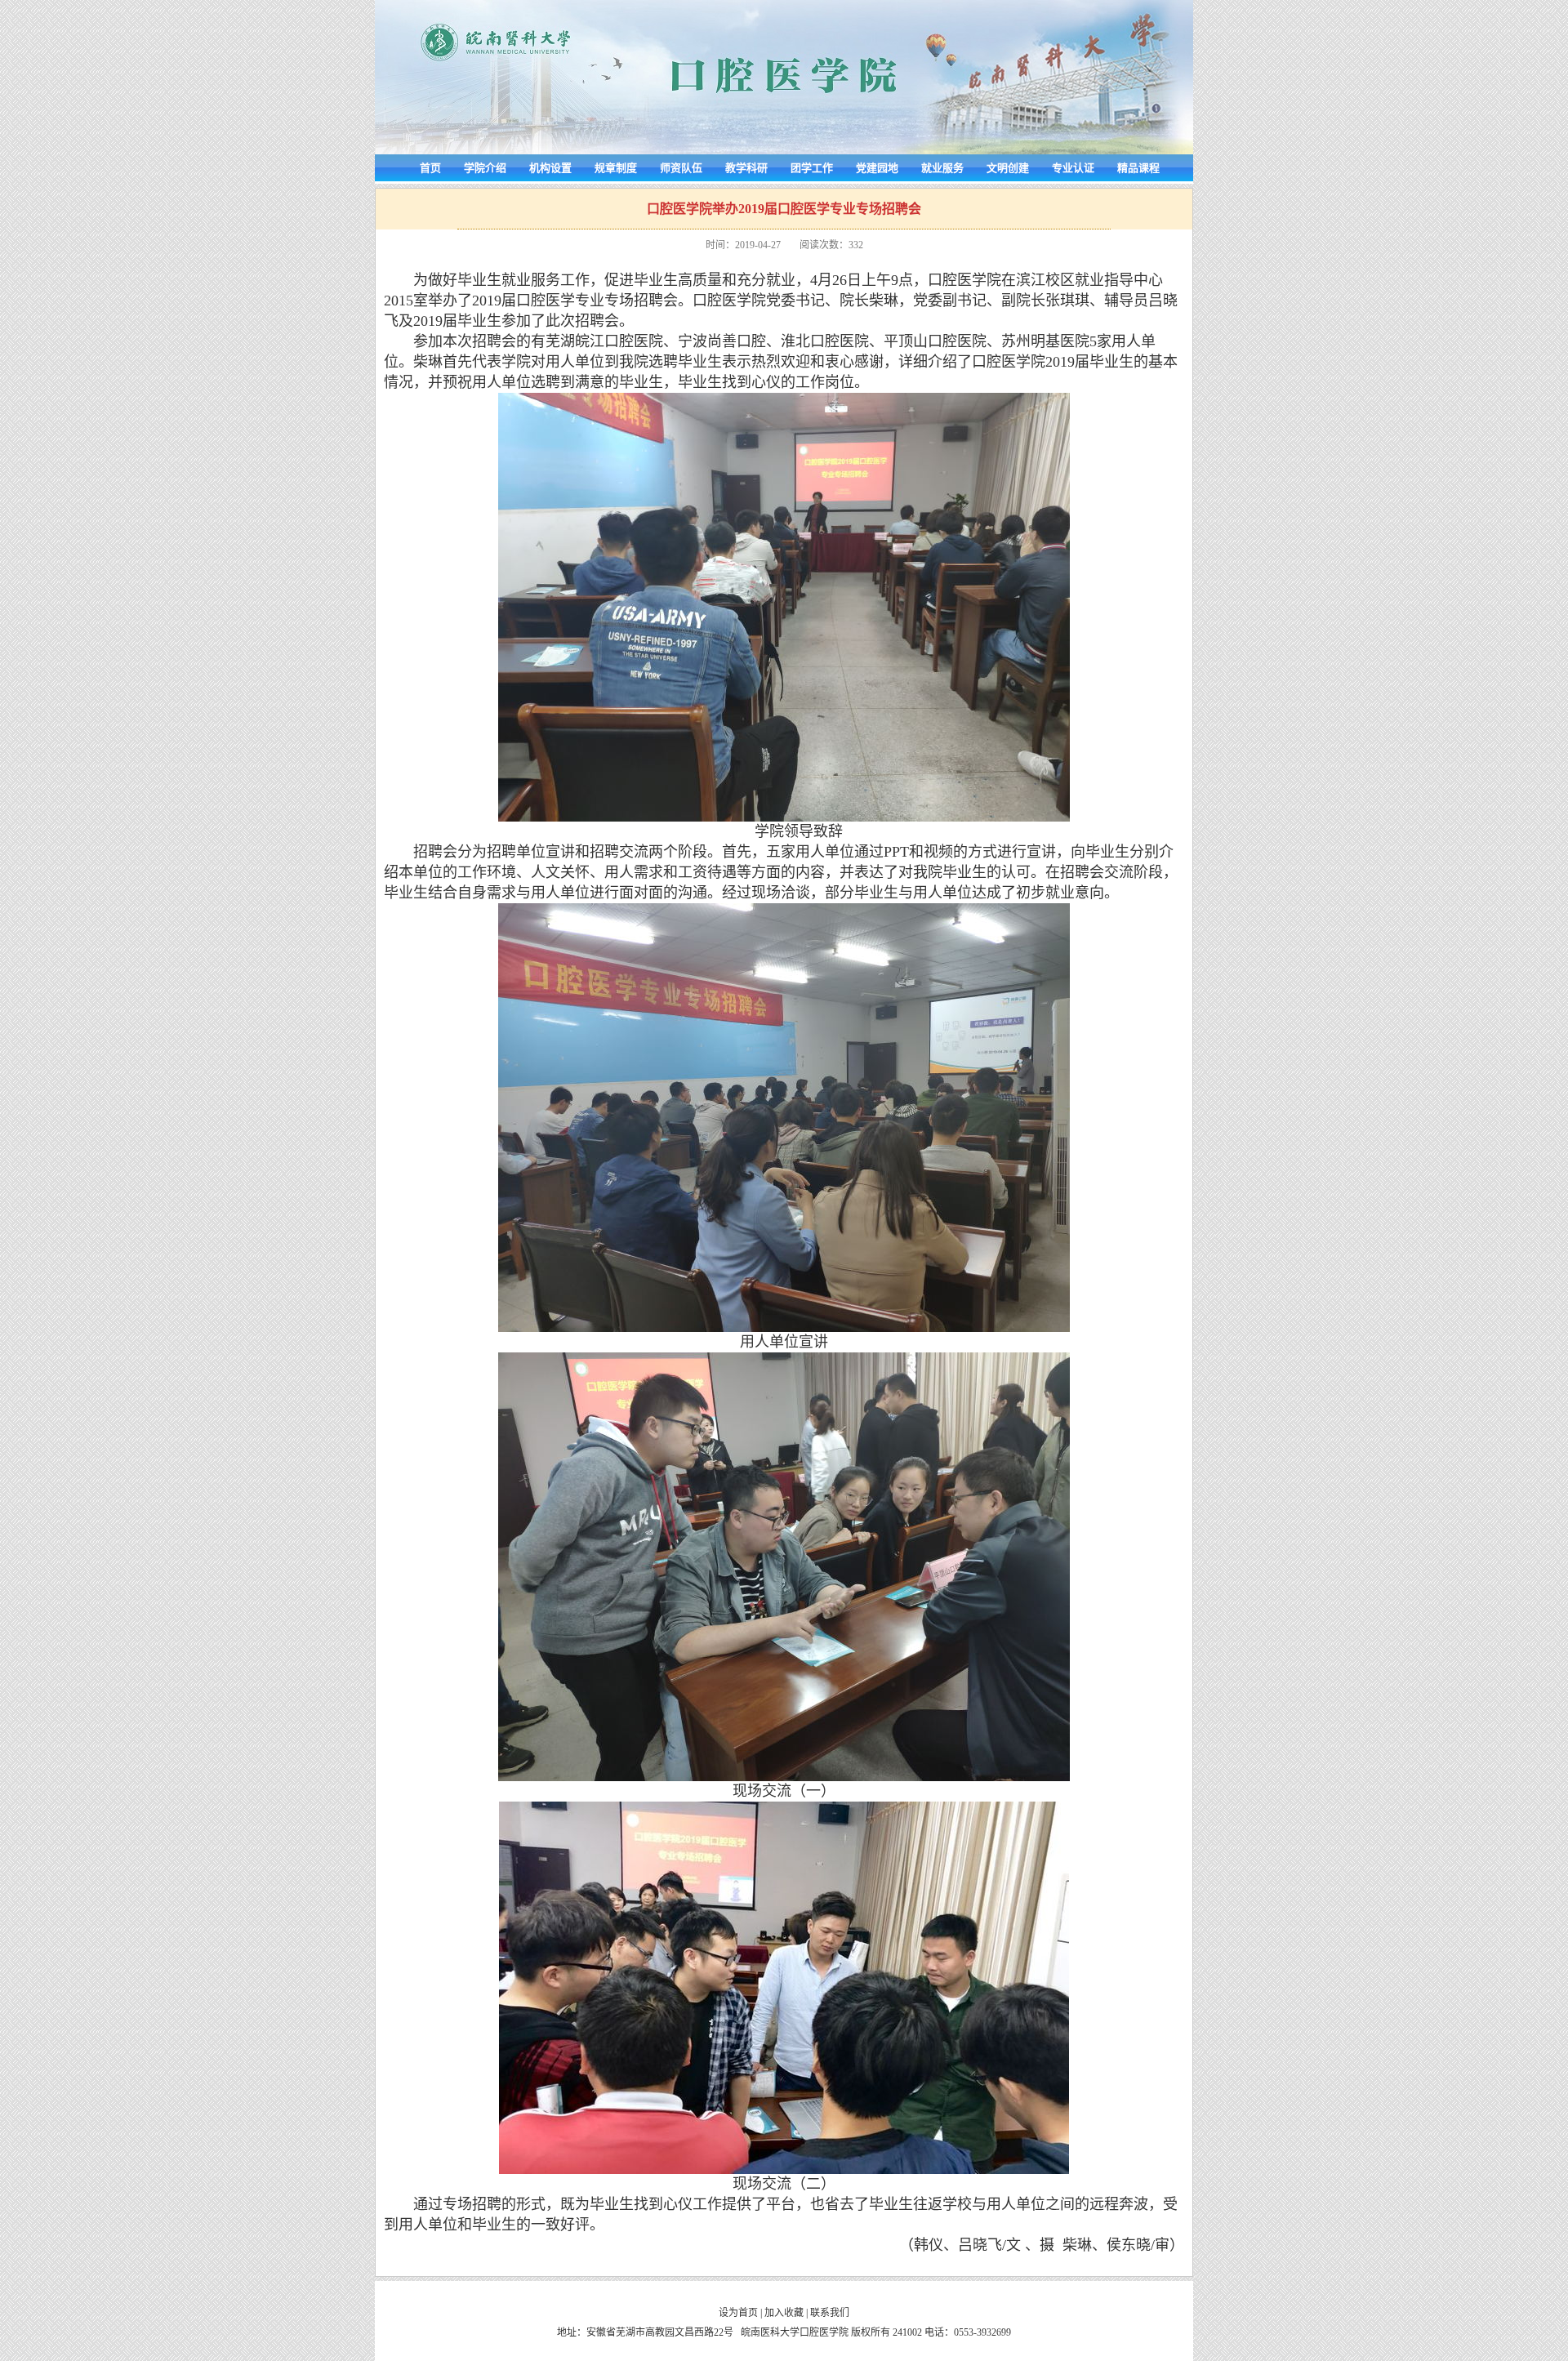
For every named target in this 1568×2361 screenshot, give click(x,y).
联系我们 (830, 2313)
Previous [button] (99, 1173)
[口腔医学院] (784, 151)
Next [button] (1469, 1173)
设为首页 (738, 2313)
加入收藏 (784, 2313)
